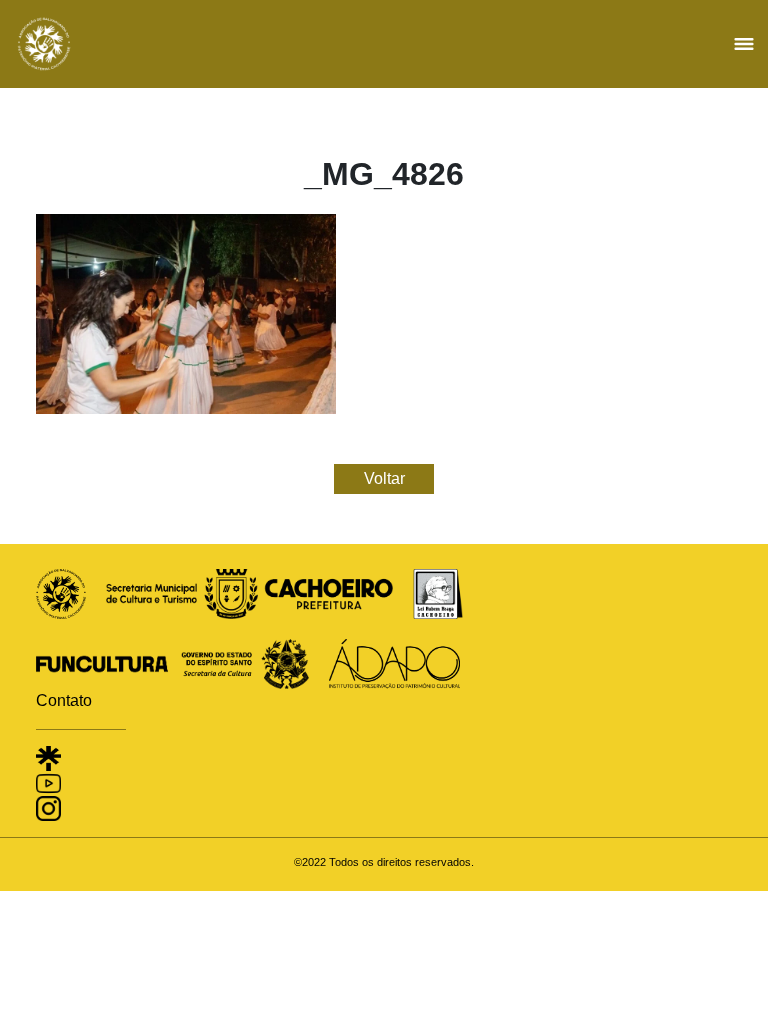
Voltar (384, 478)
